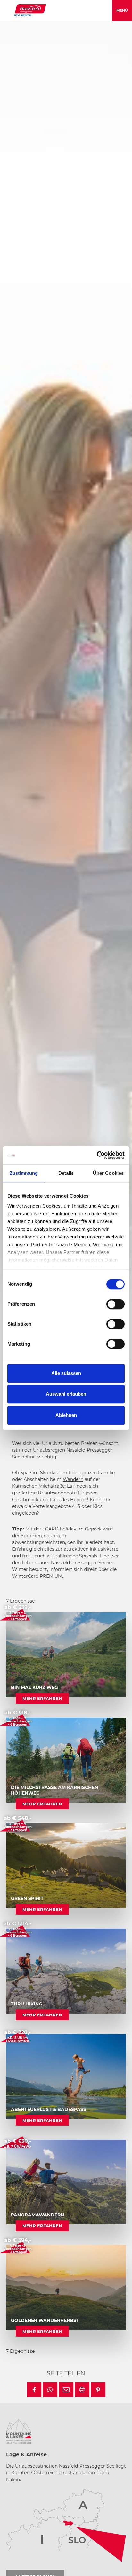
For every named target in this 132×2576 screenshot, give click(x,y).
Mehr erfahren (42, 1698)
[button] (34, 2390)
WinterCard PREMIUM (37, 1576)
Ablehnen (66, 1415)
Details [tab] (66, 1173)
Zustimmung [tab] (24, 1173)
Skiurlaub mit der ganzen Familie (77, 1473)
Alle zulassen (66, 1373)
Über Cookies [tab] (108, 1173)
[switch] (116, 1304)
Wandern (73, 1479)
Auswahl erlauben (66, 1394)
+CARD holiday (59, 1529)
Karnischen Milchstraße (38, 1486)
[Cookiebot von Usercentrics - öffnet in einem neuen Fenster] (97, 1155)
